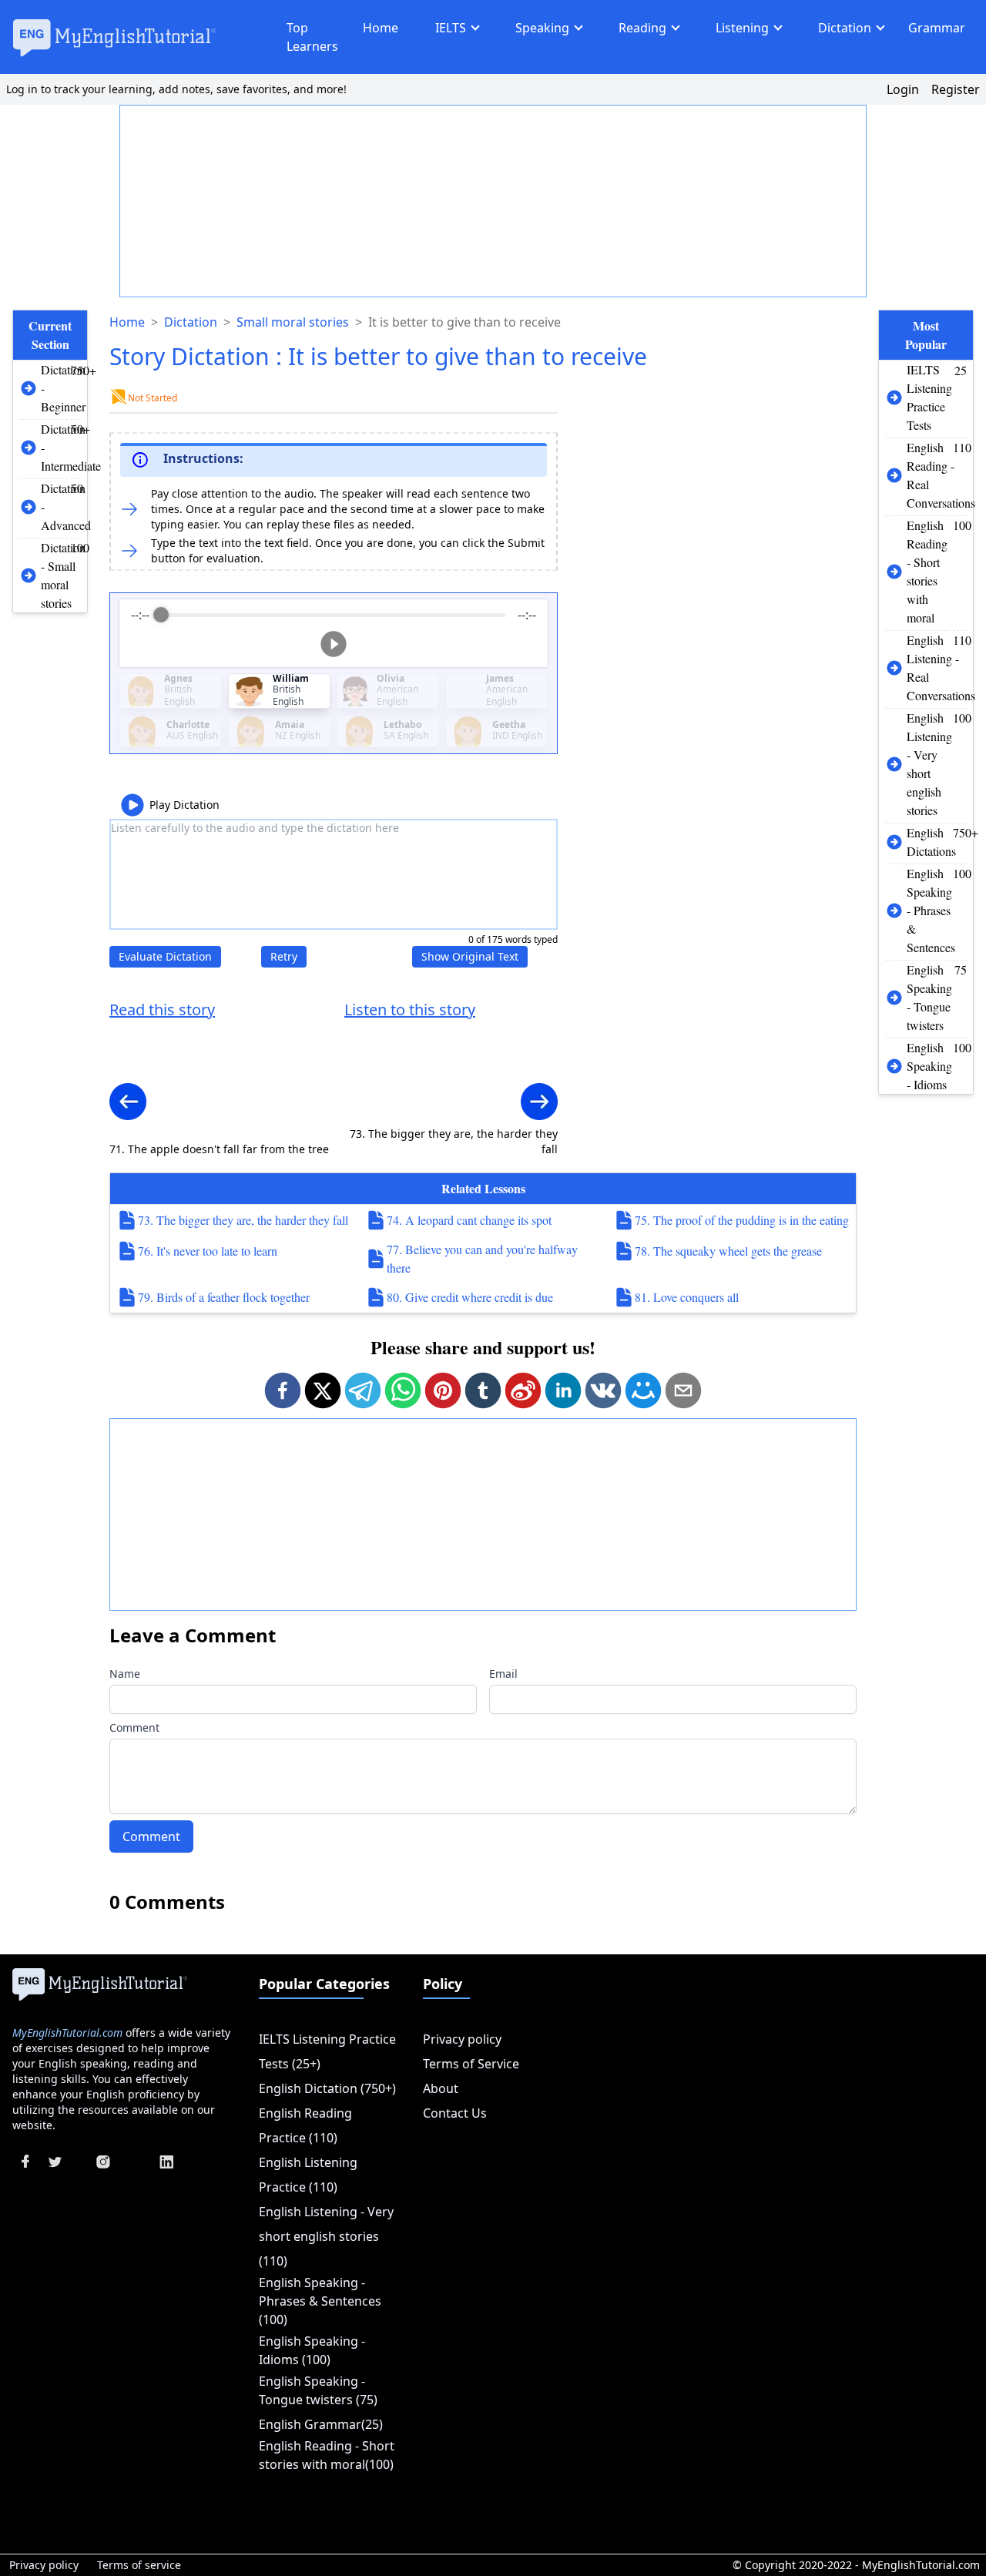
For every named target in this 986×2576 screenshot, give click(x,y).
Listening (742, 28)
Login (903, 89)
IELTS (451, 28)
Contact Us (455, 2113)
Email (503, 1674)
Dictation (845, 28)
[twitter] (323, 1390)
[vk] (603, 1390)
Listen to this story (410, 1010)
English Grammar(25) (321, 2424)
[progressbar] (334, 615)
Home (381, 28)
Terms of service (139, 2565)
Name (125, 1674)
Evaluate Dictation (165, 956)
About (441, 2088)
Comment (134, 1727)
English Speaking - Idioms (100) (312, 2350)
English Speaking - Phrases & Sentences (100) (320, 2301)
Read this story (162, 1010)
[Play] (334, 644)
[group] (334, 633)
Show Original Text (470, 956)
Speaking (542, 28)
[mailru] (643, 1390)
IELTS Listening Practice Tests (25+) (327, 2051)
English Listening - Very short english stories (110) (326, 2236)
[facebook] (283, 1390)
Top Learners (312, 37)
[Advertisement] (494, 202)
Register (956, 89)
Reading (642, 28)
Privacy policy (462, 2039)
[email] (683, 1390)
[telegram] (363, 1390)
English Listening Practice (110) (308, 2175)
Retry (284, 956)
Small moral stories (293, 322)
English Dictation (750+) (327, 2088)
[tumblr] (483, 1390)
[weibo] (523, 1390)
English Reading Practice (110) (305, 2125)
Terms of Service (471, 2064)
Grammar (937, 28)
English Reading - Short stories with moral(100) (327, 2455)
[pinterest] (443, 1390)
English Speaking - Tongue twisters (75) (318, 2390)
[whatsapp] (403, 1390)
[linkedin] (563, 1390)
